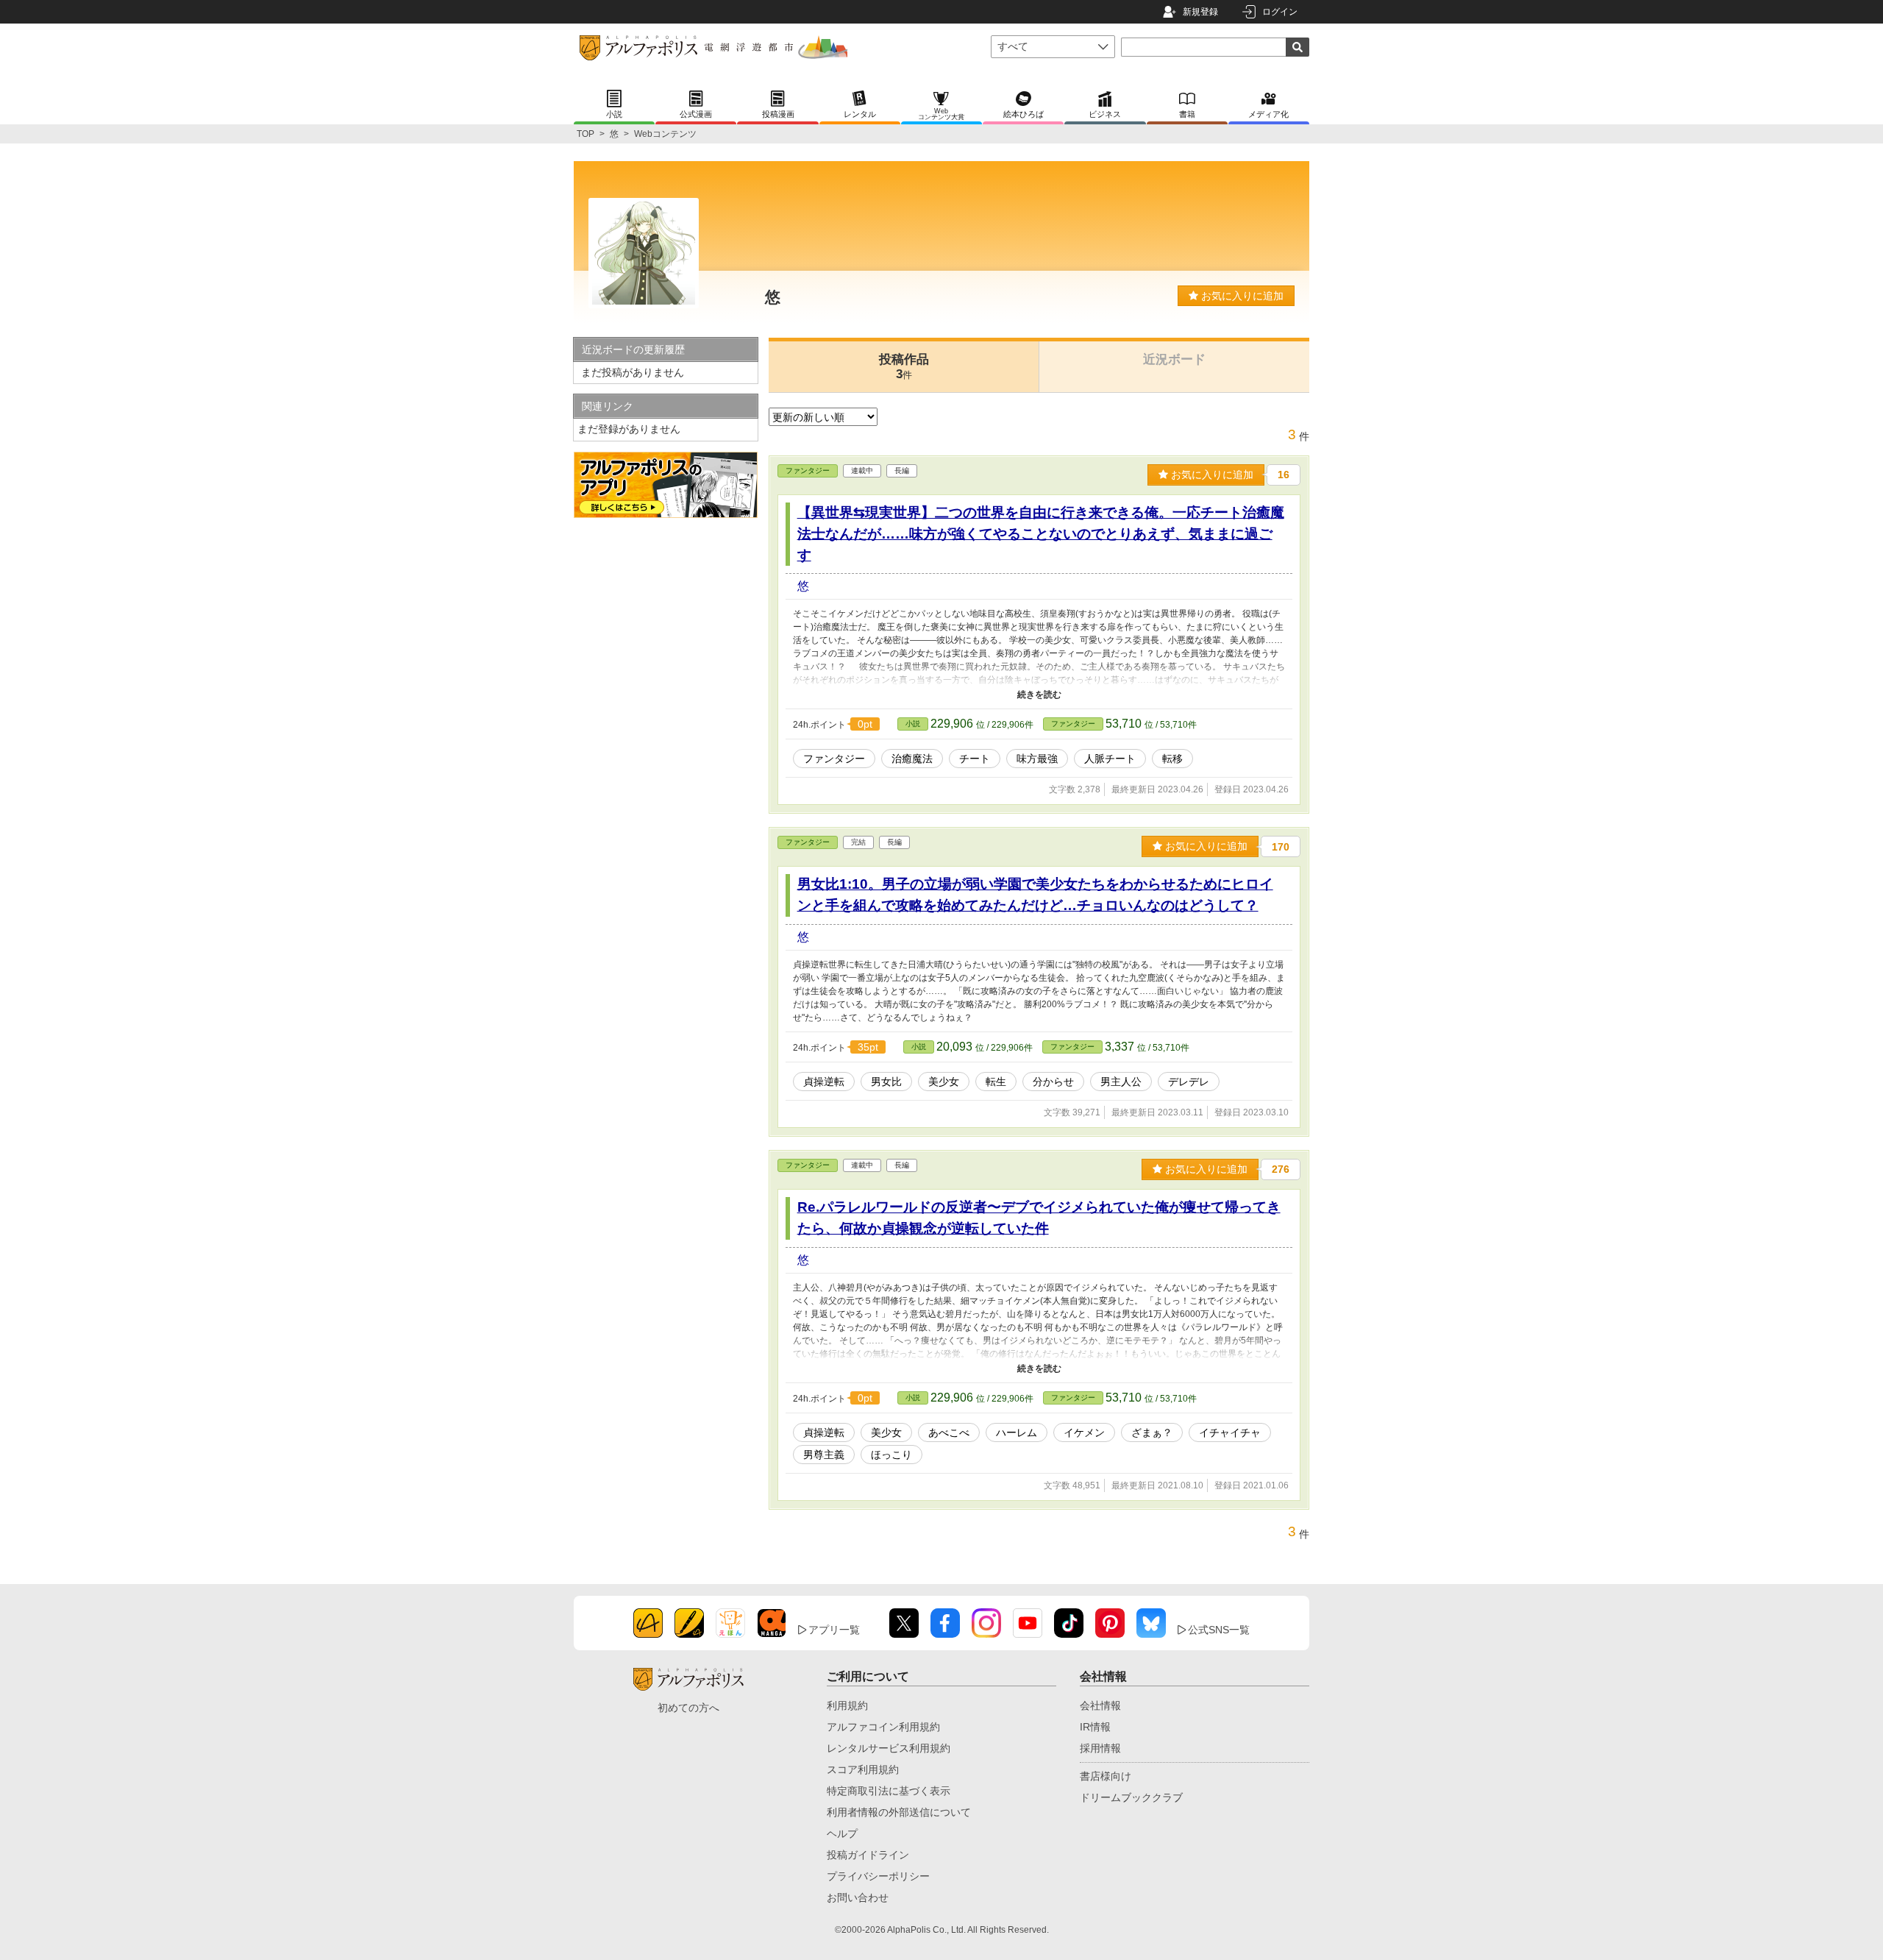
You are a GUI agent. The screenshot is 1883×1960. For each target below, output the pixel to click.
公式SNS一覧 (1219, 1630)
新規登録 (1200, 12)
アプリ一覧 (834, 1630)
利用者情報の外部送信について (899, 1812)
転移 (1172, 759)
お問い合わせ (858, 1897)
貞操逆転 (824, 1082)
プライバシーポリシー (878, 1876)
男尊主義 (824, 1455)
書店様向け (1106, 1776)
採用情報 (1100, 1748)
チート (975, 759)
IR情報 (1095, 1727)
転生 (996, 1082)
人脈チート (1110, 759)
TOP (585, 134)
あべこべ (949, 1432)
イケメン (1084, 1432)
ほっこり (891, 1455)
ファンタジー (808, 471)
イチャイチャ (1230, 1432)
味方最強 (1037, 759)
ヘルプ (842, 1833)
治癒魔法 (912, 759)
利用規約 (847, 1705)
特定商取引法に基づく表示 (889, 1791)
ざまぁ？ (1152, 1432)
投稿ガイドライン (868, 1855)
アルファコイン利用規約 (883, 1727)
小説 (913, 724)
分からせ (1053, 1082)
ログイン (1280, 12)
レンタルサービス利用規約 (889, 1748)
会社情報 (1100, 1705)
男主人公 (1121, 1082)
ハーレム (1017, 1432)
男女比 (886, 1082)
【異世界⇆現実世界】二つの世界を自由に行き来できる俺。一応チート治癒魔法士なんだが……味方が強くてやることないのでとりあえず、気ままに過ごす (1041, 534)
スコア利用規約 (863, 1769)
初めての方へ (688, 1708)
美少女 (944, 1082)
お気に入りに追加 (1241, 296)
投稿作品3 (904, 367)
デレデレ (1189, 1082)
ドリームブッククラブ (1131, 1797)
